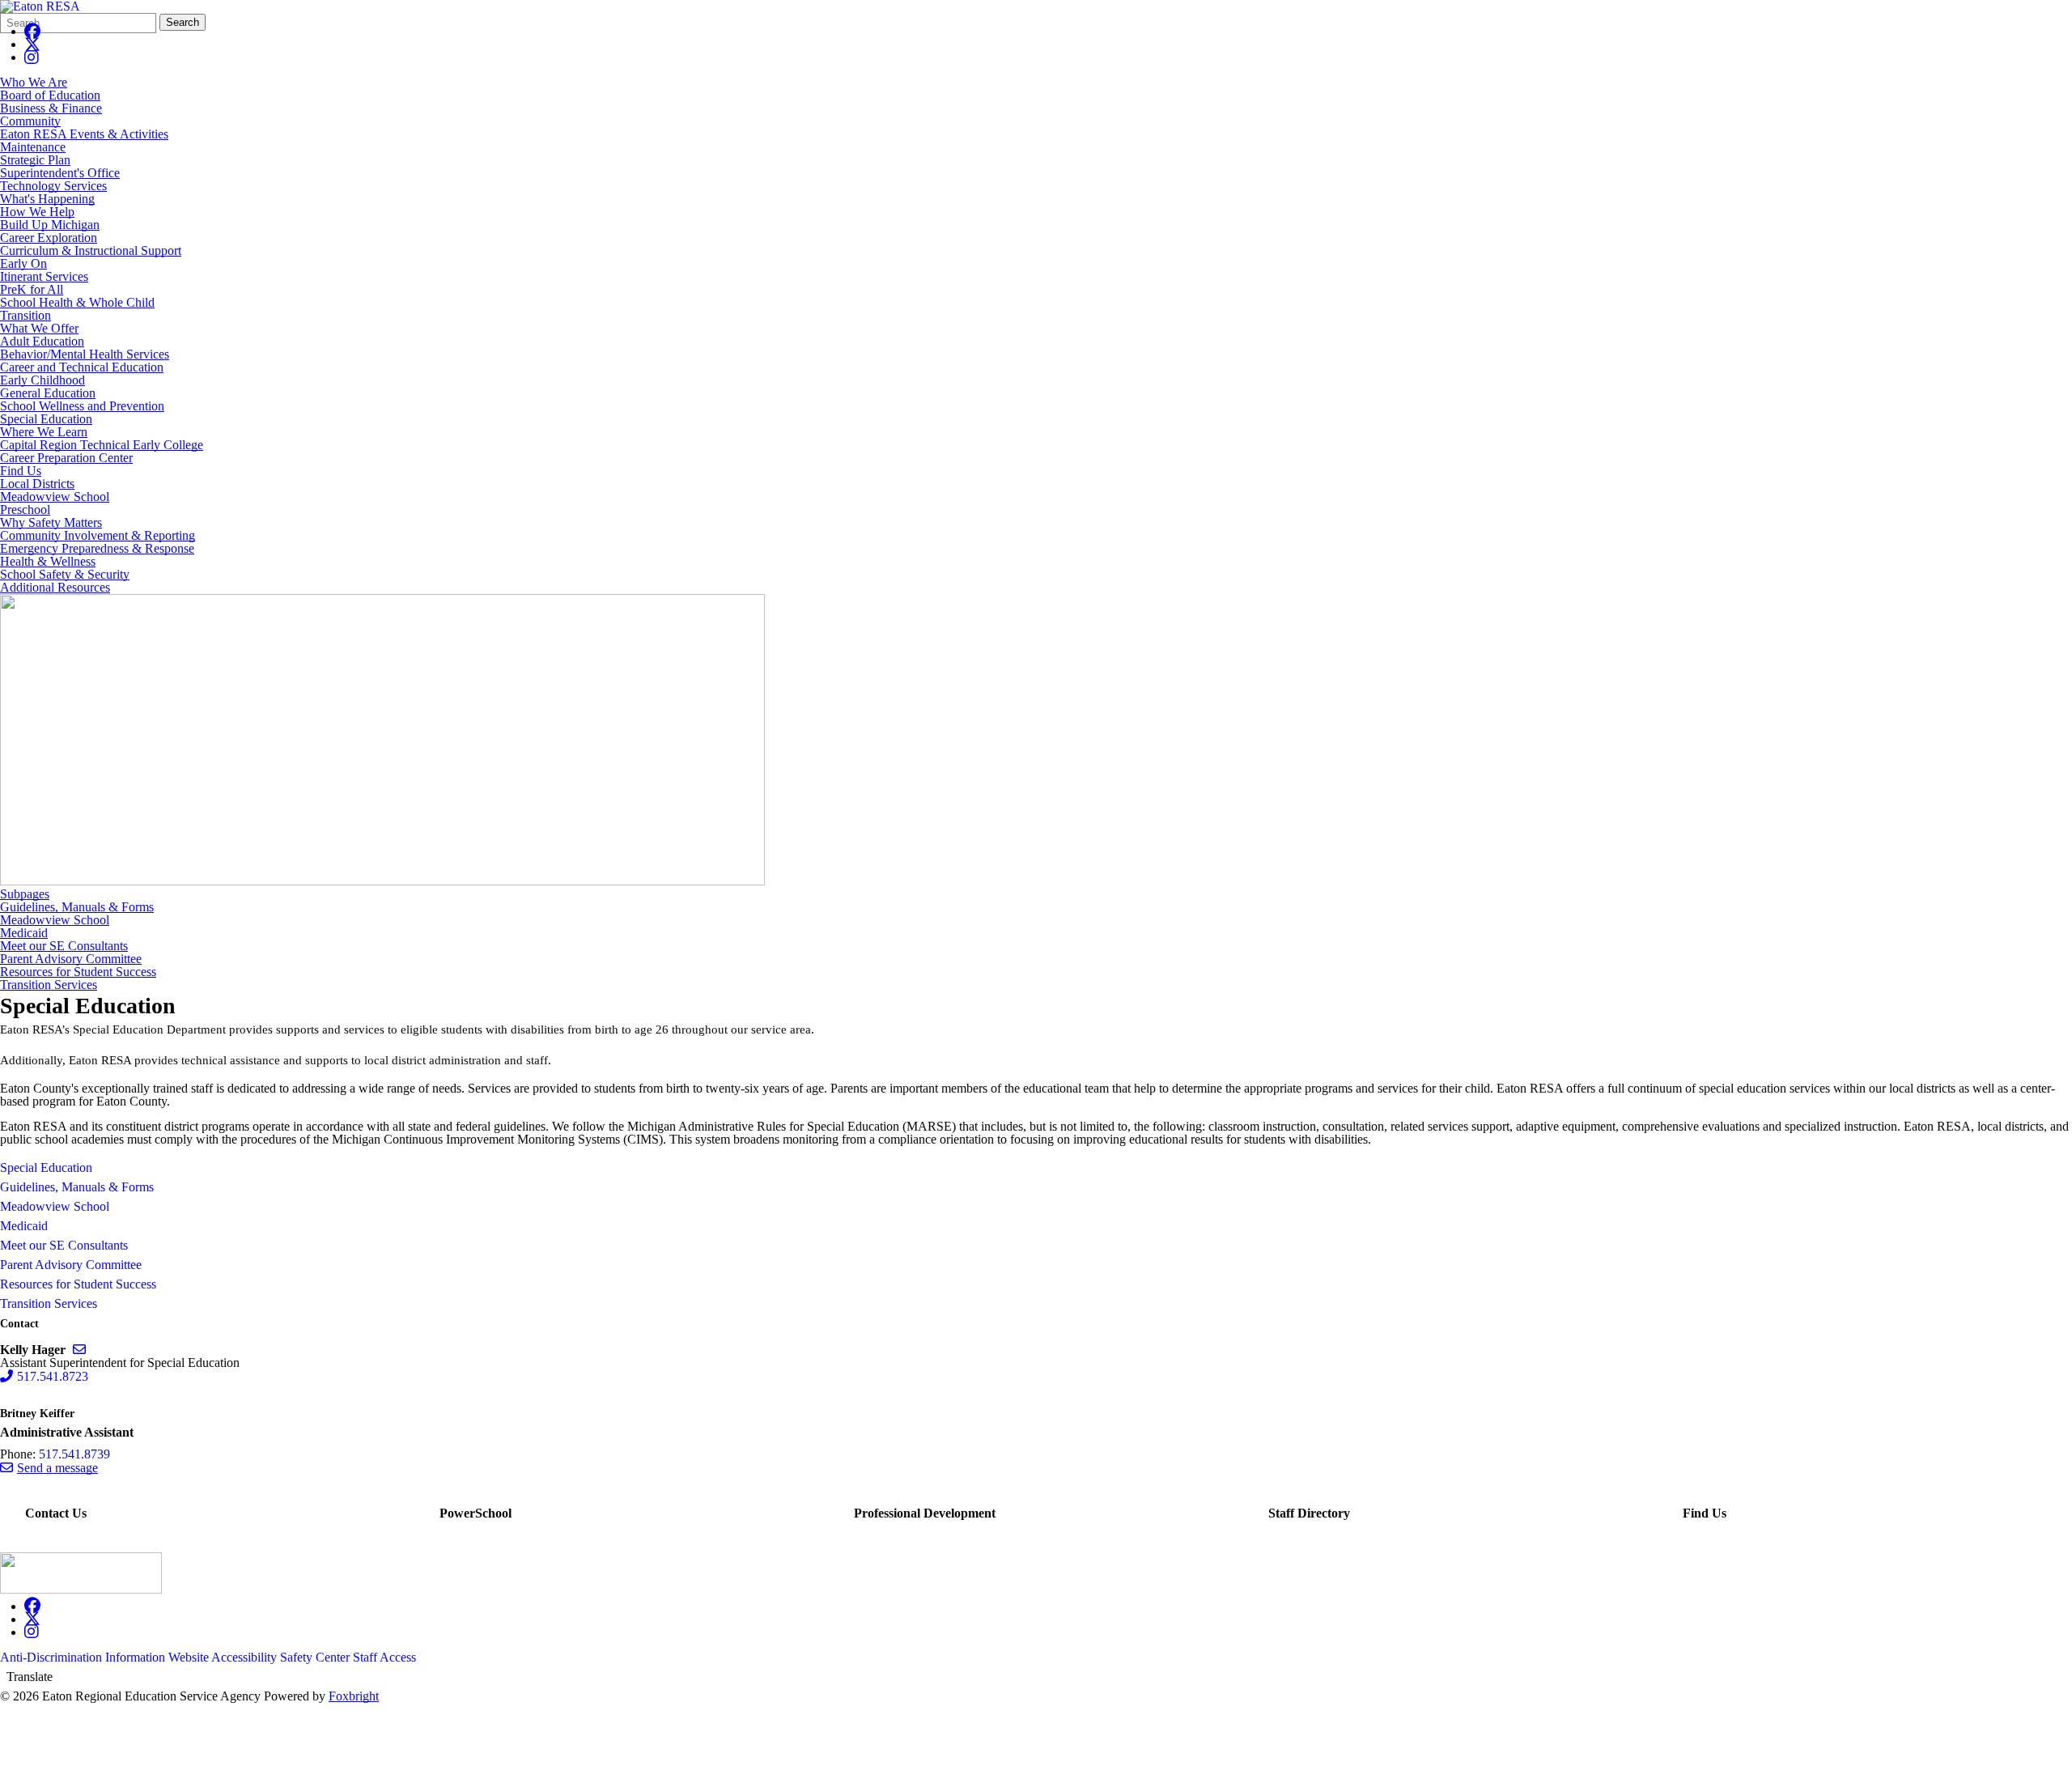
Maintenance (33, 147)
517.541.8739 (74, 1454)
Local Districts (37, 484)
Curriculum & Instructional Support (91, 250)
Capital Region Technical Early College (102, 445)
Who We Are (34, 82)
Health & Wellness (48, 561)
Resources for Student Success (78, 972)
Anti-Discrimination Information (83, 1657)
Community (30, 121)
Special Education (46, 419)
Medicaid (24, 933)
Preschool (25, 509)
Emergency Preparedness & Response (97, 548)
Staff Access (384, 1657)
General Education (48, 393)
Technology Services (53, 186)
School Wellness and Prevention (82, 406)
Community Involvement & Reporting (98, 535)
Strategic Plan (35, 160)
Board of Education (50, 95)
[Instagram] (32, 57)
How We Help (37, 212)
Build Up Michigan (50, 225)
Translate (30, 1677)
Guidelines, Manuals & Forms (77, 907)
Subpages (25, 894)
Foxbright (354, 1696)
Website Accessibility (223, 1657)
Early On (23, 263)
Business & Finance (51, 108)
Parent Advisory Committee (71, 959)
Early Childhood (42, 380)
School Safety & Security (65, 574)
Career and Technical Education (82, 367)
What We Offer (39, 328)
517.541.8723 (53, 1376)
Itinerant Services (44, 276)
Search (183, 22)
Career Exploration (49, 238)
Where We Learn (44, 432)
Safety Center (315, 1657)
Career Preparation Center (66, 458)
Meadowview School (55, 497)
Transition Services (49, 985)
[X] (32, 44)
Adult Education (42, 341)
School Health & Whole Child (77, 302)
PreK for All (32, 289)
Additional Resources (55, 587)
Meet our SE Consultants (64, 946)
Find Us (21, 471)
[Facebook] (32, 31)
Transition (25, 315)
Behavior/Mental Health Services (85, 354)
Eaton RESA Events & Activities (84, 134)
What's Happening (47, 199)
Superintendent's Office (60, 173)
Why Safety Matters (51, 522)
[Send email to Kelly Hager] (79, 1350)
